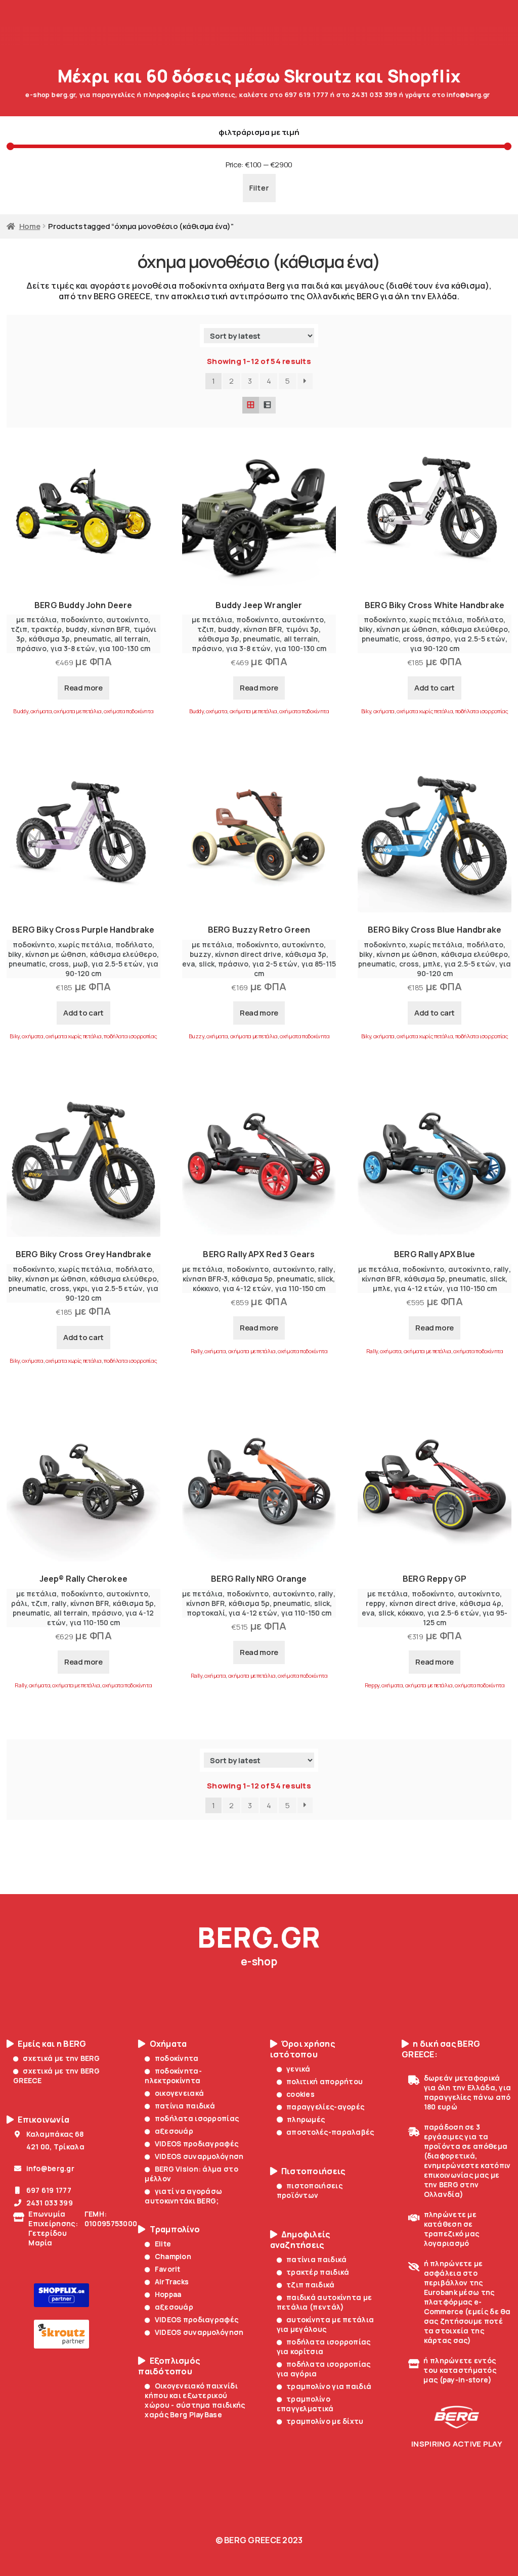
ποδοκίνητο (82, 619)
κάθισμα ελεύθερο (474, 629)
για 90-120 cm (435, 648)
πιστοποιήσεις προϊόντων (310, 2190)
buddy (77, 629)
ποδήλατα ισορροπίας (482, 711)
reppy (376, 1603)
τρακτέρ (46, 629)
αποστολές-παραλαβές (330, 2132)
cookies (300, 2094)
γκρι (80, 1288)
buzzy (201, 954)
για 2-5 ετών (275, 964)
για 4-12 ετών (247, 1288)
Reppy (372, 1685)
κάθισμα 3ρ (49, 639)
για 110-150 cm (300, 1288)
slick (207, 964)
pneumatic (92, 639)
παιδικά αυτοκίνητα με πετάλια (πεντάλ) (324, 2302)
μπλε (432, 964)
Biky (366, 711)
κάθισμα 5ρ (252, 1279)
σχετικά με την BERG (61, 2058)
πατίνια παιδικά (185, 2106)
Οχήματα (168, 2044)
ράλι (19, 1603)
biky (366, 629)
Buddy (20, 711)
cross (413, 639)
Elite (163, 2244)
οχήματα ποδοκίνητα (128, 711)
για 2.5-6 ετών (453, 1613)
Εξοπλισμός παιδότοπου (169, 2366)
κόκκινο (206, 1288)
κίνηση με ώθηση (407, 629)
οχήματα (41, 711)
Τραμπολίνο (175, 2229)
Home (30, 226)
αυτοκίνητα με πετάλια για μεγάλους (325, 2324)
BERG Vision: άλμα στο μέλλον (191, 2174)
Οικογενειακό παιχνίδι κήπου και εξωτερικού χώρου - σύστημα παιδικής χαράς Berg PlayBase (195, 2400)
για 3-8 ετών (73, 648)
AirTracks (172, 2282)
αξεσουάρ (174, 2131)
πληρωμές (306, 2119)
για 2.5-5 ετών (480, 639)
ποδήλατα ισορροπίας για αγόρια (324, 2369)
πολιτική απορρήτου (325, 2081)
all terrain (131, 639)
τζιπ (19, 629)
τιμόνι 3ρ (302, 629)
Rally (197, 1351)
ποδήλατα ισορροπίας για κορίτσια (324, 2347)
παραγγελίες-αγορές (325, 2107)
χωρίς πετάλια (436, 619)
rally (326, 1269)
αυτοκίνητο (127, 619)
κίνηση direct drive (248, 954)
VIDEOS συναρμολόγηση (199, 2156)
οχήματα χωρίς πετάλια (425, 711)
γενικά (298, 2069)
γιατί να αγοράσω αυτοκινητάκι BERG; (183, 2196)
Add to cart (435, 688)
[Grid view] (251, 405)
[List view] (267, 405)
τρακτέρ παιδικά (318, 2272)
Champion (173, 2256)
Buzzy (197, 1036)
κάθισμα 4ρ (481, 1603)
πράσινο (31, 648)
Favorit (167, 2269)
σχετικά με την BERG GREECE (56, 2076)
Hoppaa (168, 2294)
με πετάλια (36, 619)
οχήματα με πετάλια (77, 711)
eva (188, 964)
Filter (259, 188)
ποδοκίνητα (177, 2058)
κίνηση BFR (110, 629)
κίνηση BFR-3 (205, 1279)
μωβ (80, 964)
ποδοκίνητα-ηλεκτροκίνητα (173, 2076)
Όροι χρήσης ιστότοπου (303, 2049)
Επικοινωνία (44, 2120)
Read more (83, 688)
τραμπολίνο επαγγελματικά (305, 2404)
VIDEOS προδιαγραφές (197, 2144)
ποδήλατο (485, 619)
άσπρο (438, 639)
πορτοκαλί (206, 1613)
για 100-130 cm (124, 648)
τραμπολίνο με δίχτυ (325, 2421)
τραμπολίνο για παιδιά (329, 2386)
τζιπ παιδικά (311, 2285)
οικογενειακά (179, 2093)
